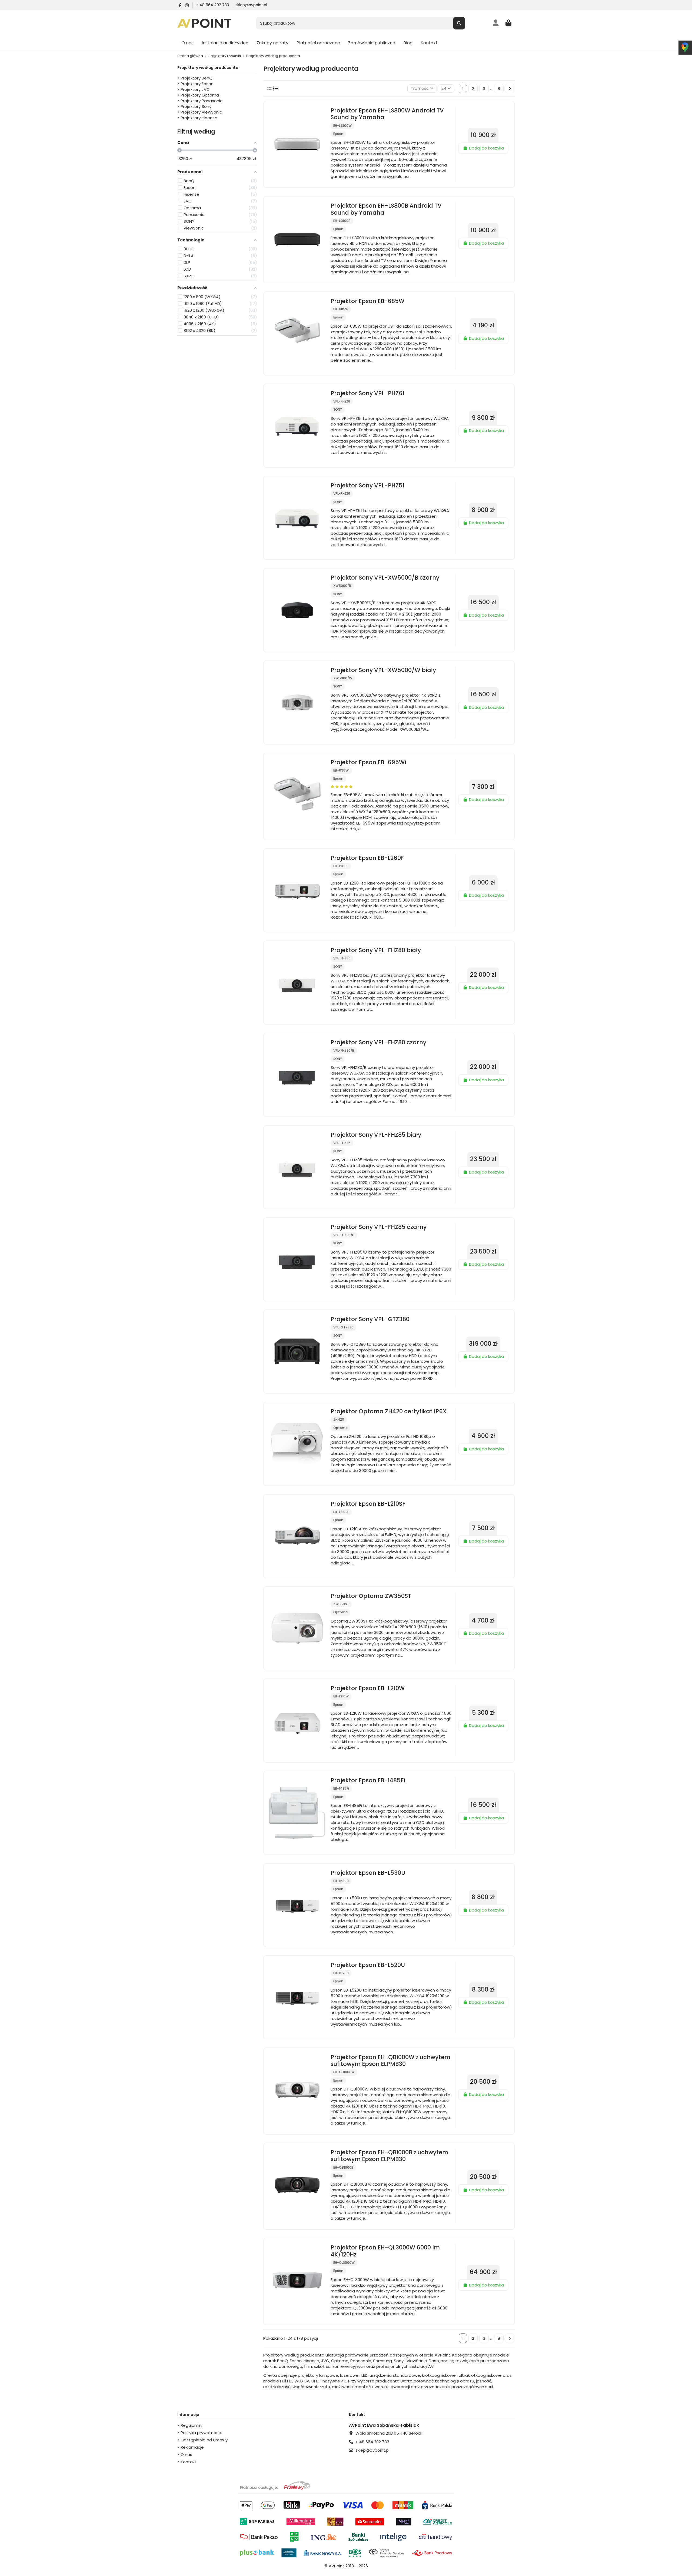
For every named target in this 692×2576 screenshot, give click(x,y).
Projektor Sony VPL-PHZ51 (367, 485)
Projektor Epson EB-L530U (368, 1873)
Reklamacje (192, 2447)
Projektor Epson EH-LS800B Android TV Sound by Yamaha (386, 209)
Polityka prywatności (201, 2433)
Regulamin (191, 2425)
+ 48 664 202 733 (213, 5)
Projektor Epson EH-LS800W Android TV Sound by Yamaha (387, 114)
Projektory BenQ (197, 78)
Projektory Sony (196, 106)
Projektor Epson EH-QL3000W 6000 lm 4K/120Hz (385, 2251)
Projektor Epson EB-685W (367, 301)
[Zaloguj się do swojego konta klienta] (496, 23)
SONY (338, 409)
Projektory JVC (195, 89)
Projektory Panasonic (202, 101)
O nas (186, 2454)
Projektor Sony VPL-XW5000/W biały (383, 670)
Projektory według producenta (208, 68)
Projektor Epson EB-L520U (368, 1965)
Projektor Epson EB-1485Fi (368, 1780)
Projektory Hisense (199, 118)
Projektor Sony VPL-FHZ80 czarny (378, 1042)
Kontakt (189, 2462)
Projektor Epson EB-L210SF (368, 1504)
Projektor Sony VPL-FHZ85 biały (376, 1135)
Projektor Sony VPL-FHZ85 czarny (379, 1227)
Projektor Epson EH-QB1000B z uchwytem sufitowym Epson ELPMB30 (389, 2156)
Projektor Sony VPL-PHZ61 (367, 393)
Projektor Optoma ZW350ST (371, 1596)
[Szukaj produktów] (459, 23)
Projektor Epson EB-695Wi (368, 762)
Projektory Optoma (200, 95)
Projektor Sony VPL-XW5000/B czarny (385, 578)
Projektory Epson (197, 84)
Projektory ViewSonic (201, 112)
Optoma (340, 1428)
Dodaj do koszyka (486, 148)
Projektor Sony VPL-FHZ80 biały (376, 950)
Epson (338, 134)
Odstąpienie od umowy (204, 2440)
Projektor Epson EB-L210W (368, 1688)
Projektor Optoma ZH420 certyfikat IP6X (389, 1411)
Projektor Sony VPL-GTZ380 (370, 1319)
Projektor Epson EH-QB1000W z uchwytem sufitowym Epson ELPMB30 (390, 2060)
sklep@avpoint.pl (251, 5)
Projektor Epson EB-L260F (367, 858)
